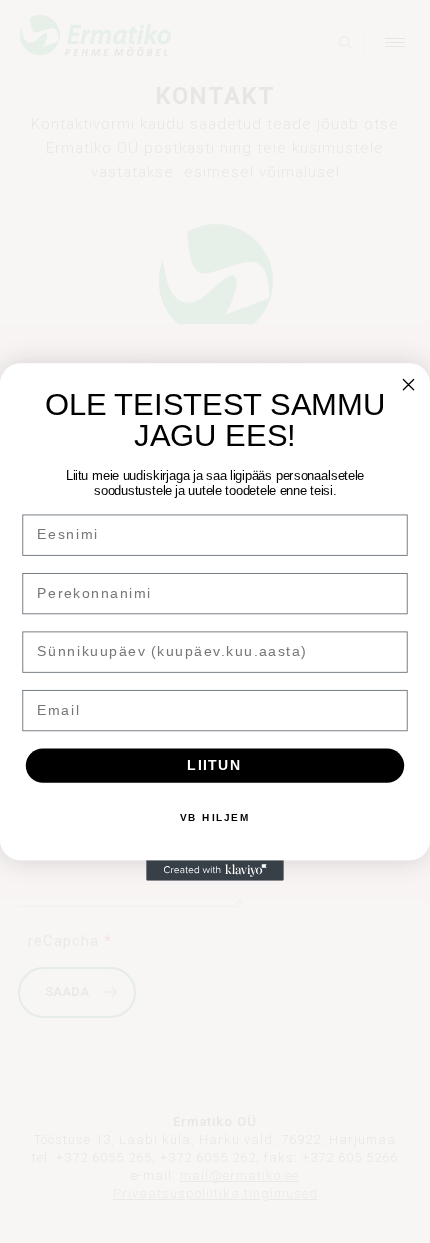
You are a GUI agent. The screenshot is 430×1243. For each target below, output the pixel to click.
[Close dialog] (409, 384)
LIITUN (214, 764)
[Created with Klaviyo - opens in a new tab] (215, 870)
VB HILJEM (215, 817)
